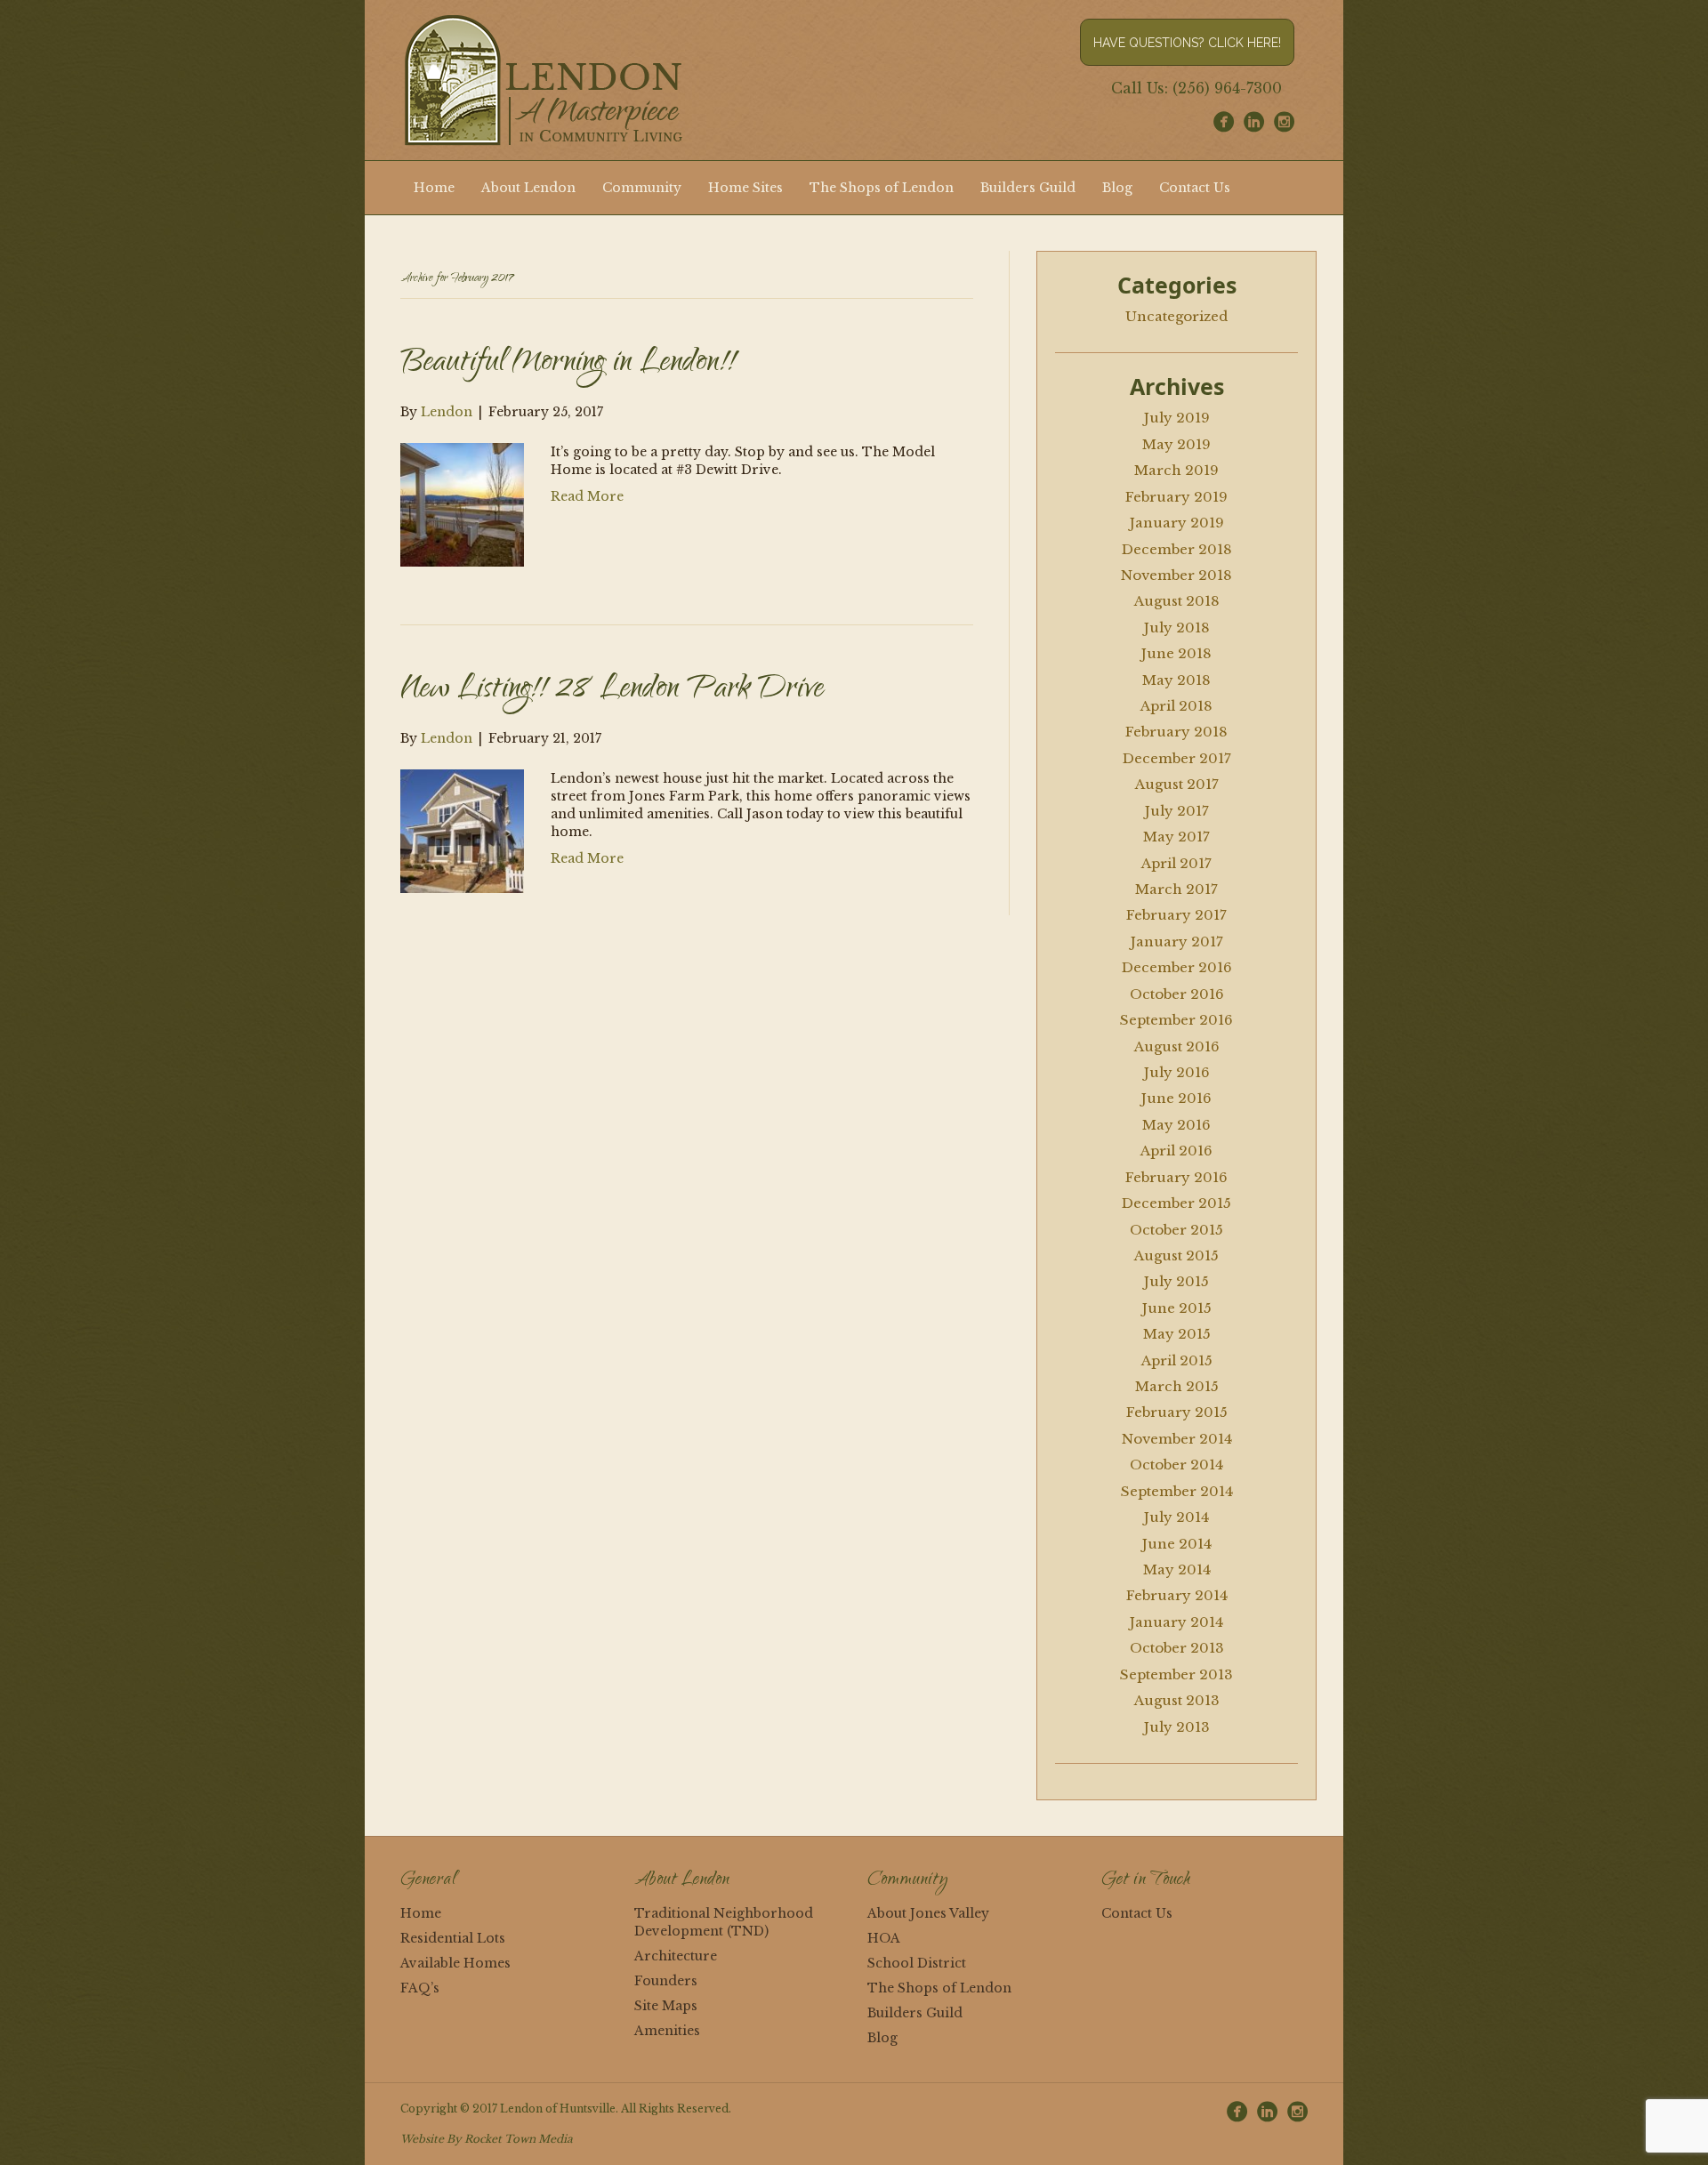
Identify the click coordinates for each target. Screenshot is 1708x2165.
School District (917, 1963)
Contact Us (1195, 188)
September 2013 (1176, 1674)
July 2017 (1177, 811)
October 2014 (1176, 1465)
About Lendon (528, 188)
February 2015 (1177, 1412)
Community (642, 188)
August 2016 (1177, 1046)
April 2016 (1176, 1151)
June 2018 (1176, 653)
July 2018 (1177, 628)
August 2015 (1176, 1256)
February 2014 (1177, 1595)
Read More (587, 496)
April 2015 (1177, 1360)
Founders (666, 1981)
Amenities (667, 2031)
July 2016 (1177, 1072)
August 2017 (1177, 784)
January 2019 (1177, 523)
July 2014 (1176, 1517)
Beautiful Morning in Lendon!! (568, 364)
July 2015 (1176, 1281)
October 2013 (1177, 1648)
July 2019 (1177, 418)
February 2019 (1176, 497)
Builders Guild (1028, 188)
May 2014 (1177, 1569)
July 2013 (1177, 1727)
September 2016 (1176, 1020)
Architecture (676, 1956)
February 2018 (1176, 732)
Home (434, 188)
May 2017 (1176, 837)
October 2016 (1177, 994)
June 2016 (1176, 1098)
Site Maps (666, 2006)
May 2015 (1177, 1334)
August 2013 (1177, 1700)
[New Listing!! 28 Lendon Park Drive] (462, 830)
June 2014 (1177, 1544)
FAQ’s (420, 1988)
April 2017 (1176, 863)
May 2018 (1176, 680)
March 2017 (1176, 889)
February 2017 (1176, 915)
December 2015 (1176, 1203)
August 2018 (1177, 601)
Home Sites (745, 188)
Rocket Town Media (519, 2139)
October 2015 (1176, 1230)
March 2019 (1176, 470)
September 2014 (1177, 1491)
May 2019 (1176, 444)
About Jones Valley (928, 1913)
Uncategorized (1176, 316)
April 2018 (1176, 706)
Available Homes (455, 1963)
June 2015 (1177, 1308)
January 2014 (1176, 1622)
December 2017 (1177, 758)
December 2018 (1177, 549)
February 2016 (1176, 1177)
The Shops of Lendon (882, 188)
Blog (1117, 188)
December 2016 (1177, 967)
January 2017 (1177, 942)
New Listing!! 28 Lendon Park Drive (612, 690)
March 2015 (1177, 1386)
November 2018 (1176, 575)
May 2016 (1176, 1125)
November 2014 (1177, 1439)
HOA (884, 1938)
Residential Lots (453, 1938)
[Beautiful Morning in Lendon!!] (462, 503)
